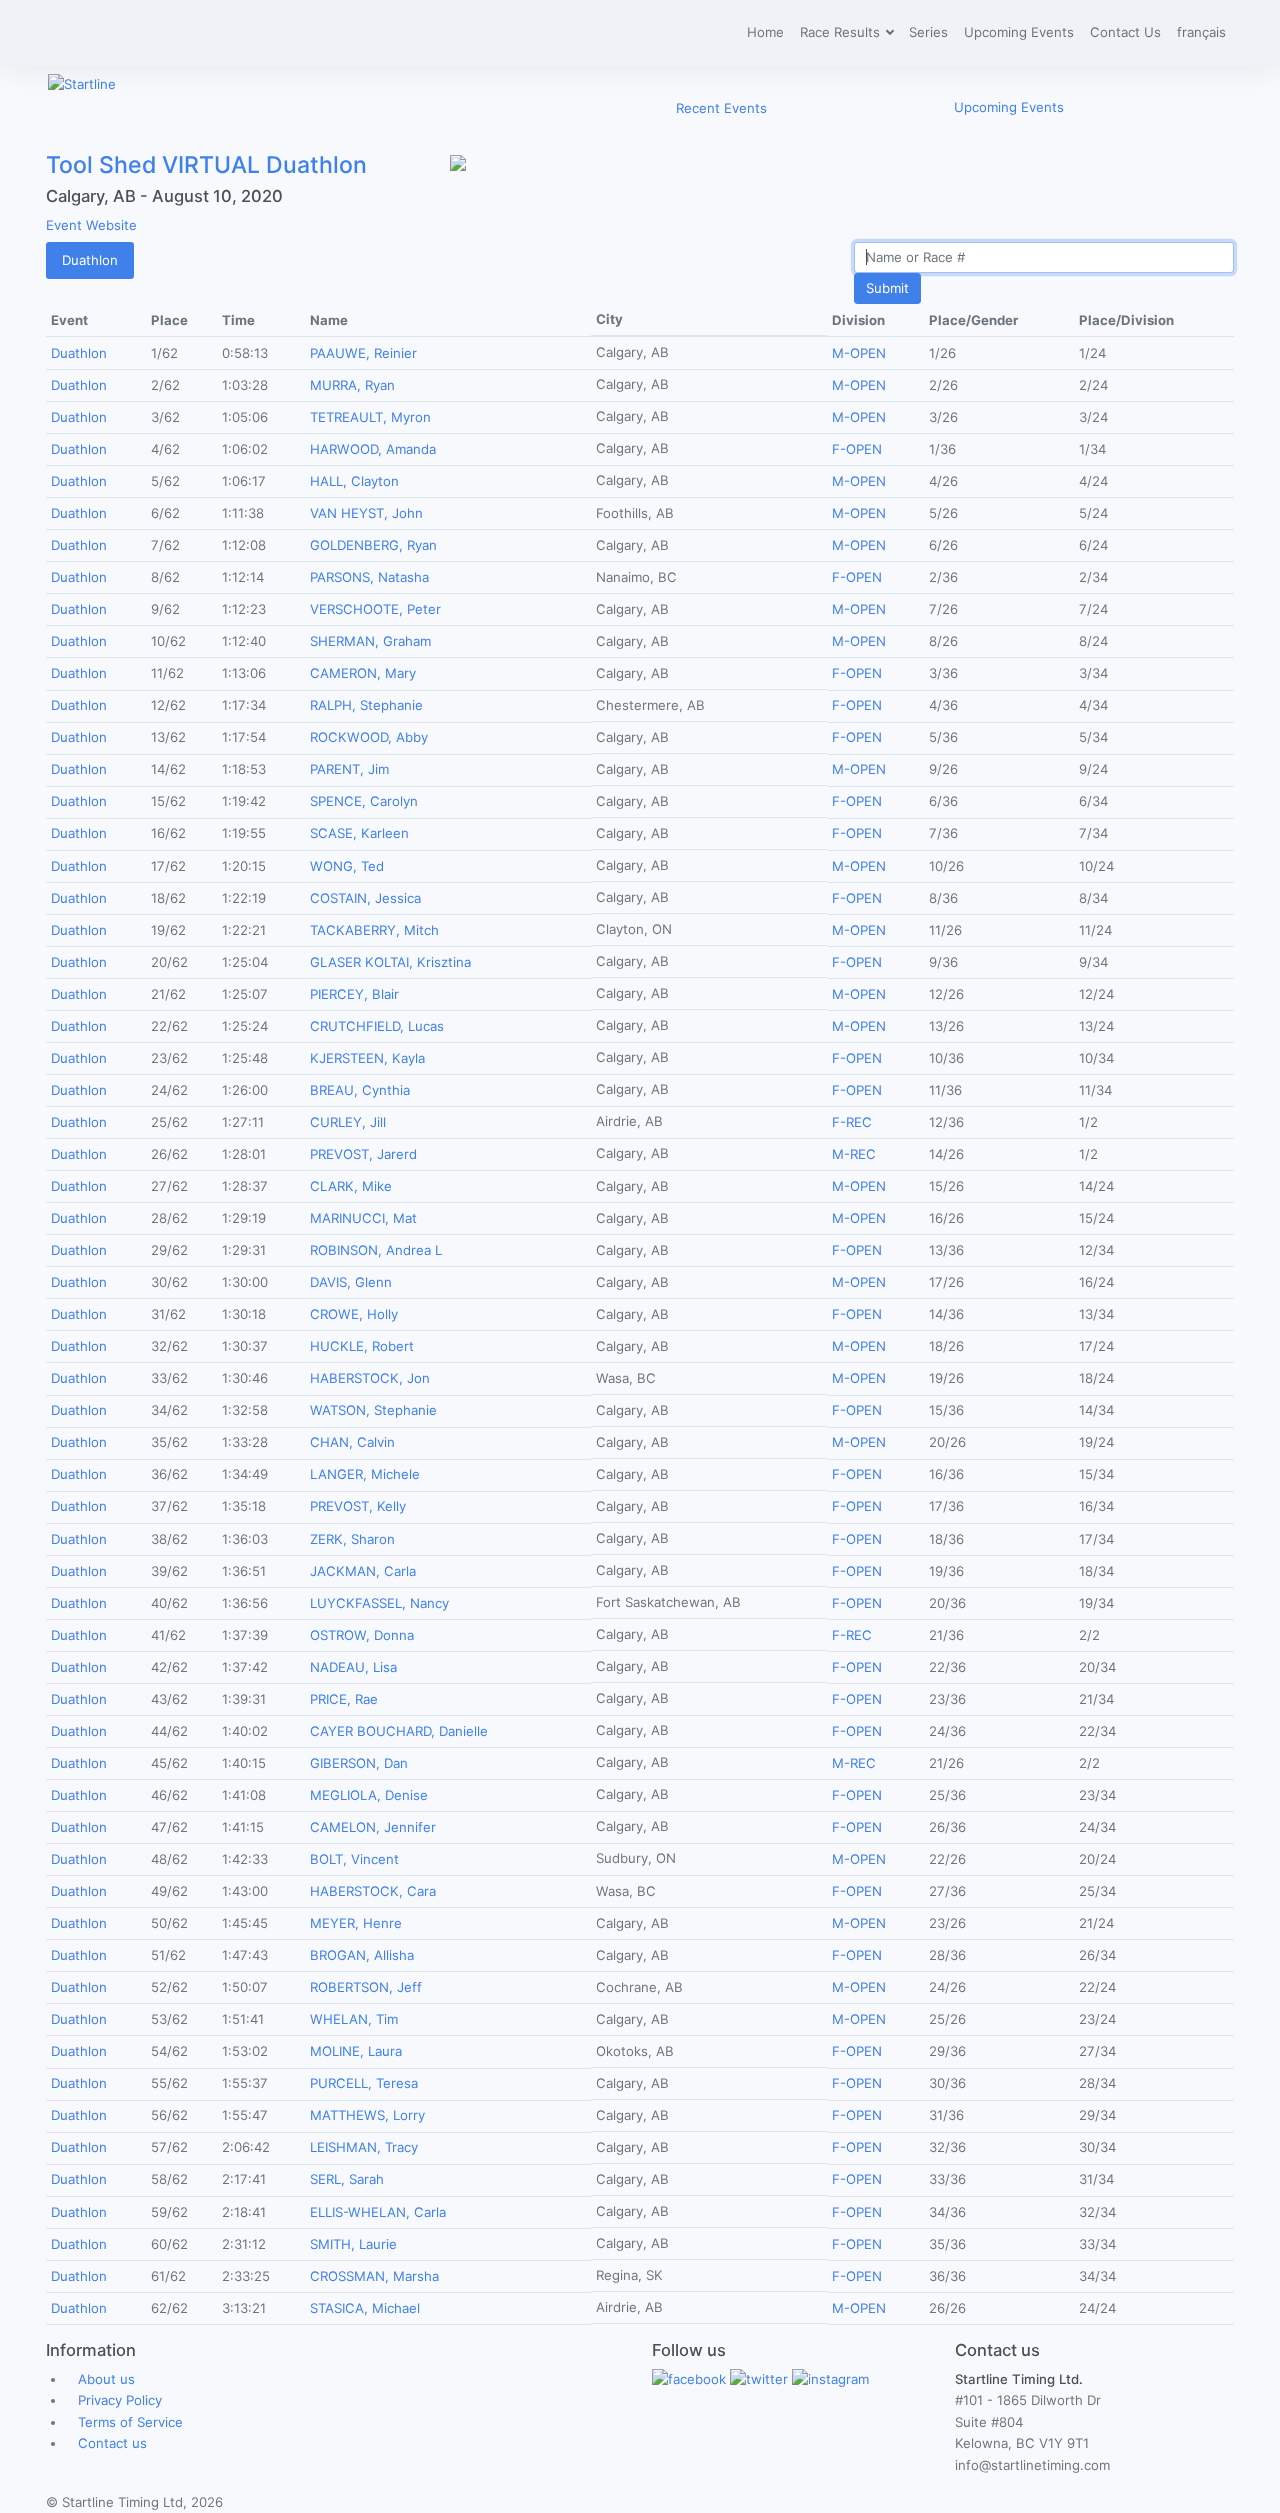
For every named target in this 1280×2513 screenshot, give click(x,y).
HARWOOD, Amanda (373, 449)
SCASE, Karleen (359, 833)
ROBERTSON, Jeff (366, 1987)
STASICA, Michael (365, 2308)
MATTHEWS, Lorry (367, 2115)
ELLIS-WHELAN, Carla (378, 2212)
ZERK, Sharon (352, 1539)
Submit (887, 288)
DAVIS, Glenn (351, 1282)
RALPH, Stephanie (366, 705)
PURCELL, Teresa (364, 2083)
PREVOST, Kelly (358, 1506)
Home (765, 32)
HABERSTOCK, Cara (373, 1891)
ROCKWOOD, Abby (369, 737)
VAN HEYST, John (366, 513)
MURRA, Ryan (352, 385)
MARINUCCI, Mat (363, 1218)
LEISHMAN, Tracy (364, 2147)
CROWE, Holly (354, 1314)
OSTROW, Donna (362, 1635)
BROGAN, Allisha (362, 1955)
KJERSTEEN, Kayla (367, 1058)
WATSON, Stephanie (373, 1410)
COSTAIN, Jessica (365, 898)
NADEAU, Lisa (353, 1667)
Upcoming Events (1019, 32)
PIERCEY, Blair (354, 994)
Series (928, 32)
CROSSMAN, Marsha (374, 2276)
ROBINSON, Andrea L (376, 1250)
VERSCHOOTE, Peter (375, 609)
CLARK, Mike (351, 1186)
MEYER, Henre (356, 1923)
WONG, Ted (347, 866)
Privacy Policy (120, 2400)
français (1201, 32)
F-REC (852, 1122)
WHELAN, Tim (354, 2019)
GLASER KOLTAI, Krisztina (390, 962)
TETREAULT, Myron (370, 417)
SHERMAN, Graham (370, 641)
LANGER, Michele (365, 1474)
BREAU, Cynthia (360, 1090)
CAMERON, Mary (363, 673)
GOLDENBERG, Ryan (373, 545)
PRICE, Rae (344, 1699)
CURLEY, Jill (348, 1122)
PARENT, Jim (349, 769)
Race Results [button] (842, 32)
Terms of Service (130, 2422)
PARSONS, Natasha (369, 577)
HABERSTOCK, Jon (370, 1378)
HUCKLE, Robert (362, 1346)
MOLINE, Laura (356, 2051)
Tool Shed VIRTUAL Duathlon (206, 165)
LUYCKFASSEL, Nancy (379, 1603)
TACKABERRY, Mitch (374, 930)
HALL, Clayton (354, 481)
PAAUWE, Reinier (363, 353)
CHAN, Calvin (352, 1442)
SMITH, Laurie (353, 2244)
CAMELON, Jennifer (373, 1827)
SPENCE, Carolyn (364, 801)
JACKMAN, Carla (363, 1571)
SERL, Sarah (347, 2179)
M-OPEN (859, 353)
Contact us (112, 2443)
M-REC (854, 1154)
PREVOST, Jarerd (363, 1154)
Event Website (91, 225)
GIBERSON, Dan (359, 1763)
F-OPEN (857, 449)
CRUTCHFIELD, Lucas (377, 1026)
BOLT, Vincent (354, 1859)
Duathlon (90, 260)
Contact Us (1125, 32)
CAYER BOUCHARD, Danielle (399, 1731)
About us (106, 2379)
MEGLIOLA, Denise (369, 1795)
